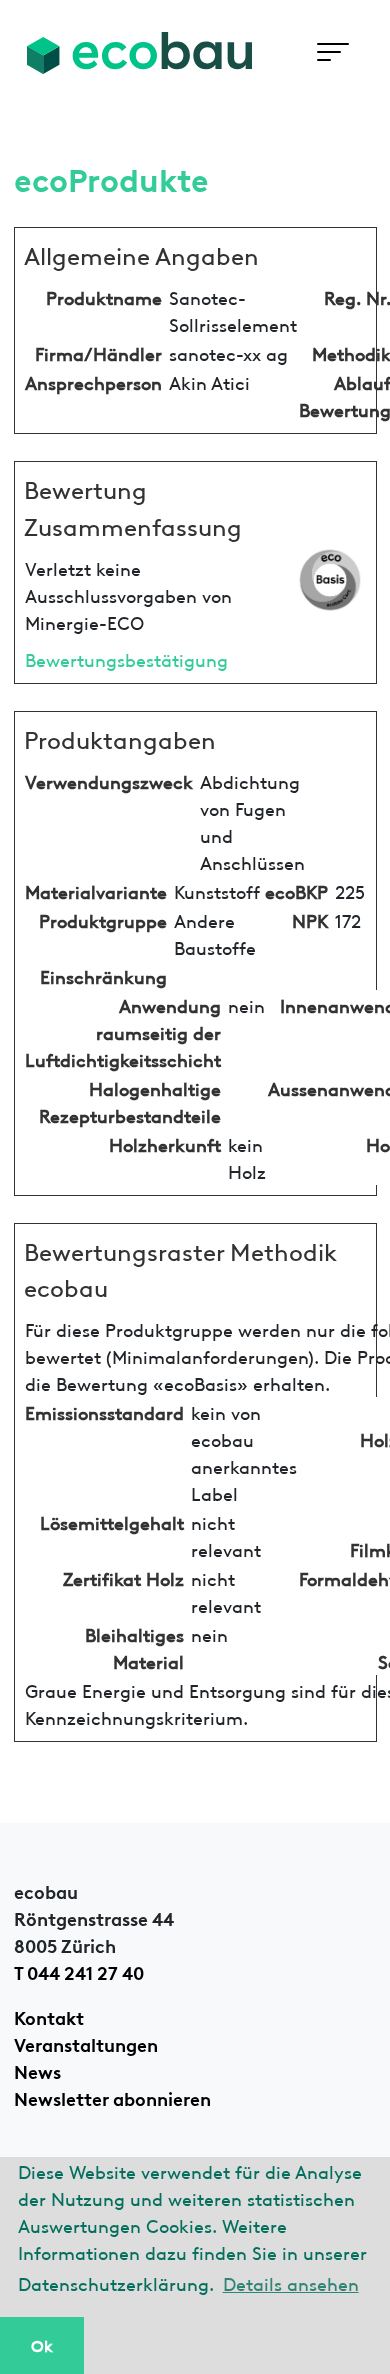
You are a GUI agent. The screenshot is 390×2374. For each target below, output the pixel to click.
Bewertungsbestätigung (126, 658)
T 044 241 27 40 (79, 1971)
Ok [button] (42, 2345)
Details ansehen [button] (291, 2282)
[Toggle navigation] (332, 52)
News (37, 2070)
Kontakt (49, 2016)
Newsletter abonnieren (112, 2097)
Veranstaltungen (86, 2043)
